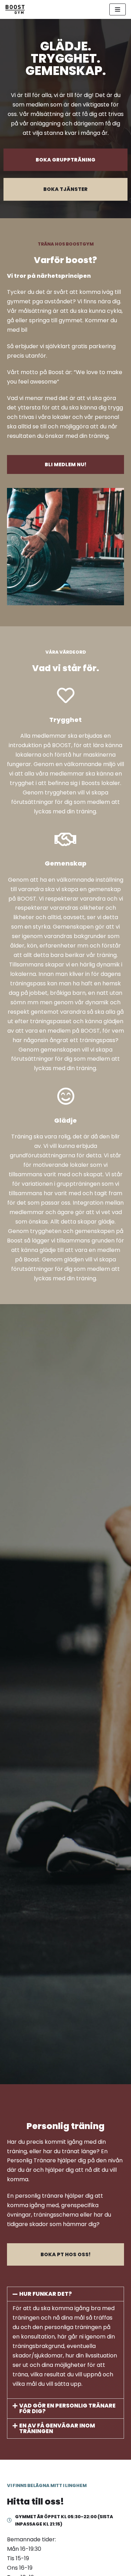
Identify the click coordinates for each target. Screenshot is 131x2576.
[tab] (65, 2294)
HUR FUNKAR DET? (46, 2294)
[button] (65, 160)
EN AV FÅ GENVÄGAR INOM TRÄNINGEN (57, 2428)
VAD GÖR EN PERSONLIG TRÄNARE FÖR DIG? (67, 2408)
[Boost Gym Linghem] (15, 9)
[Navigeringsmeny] (118, 9)
